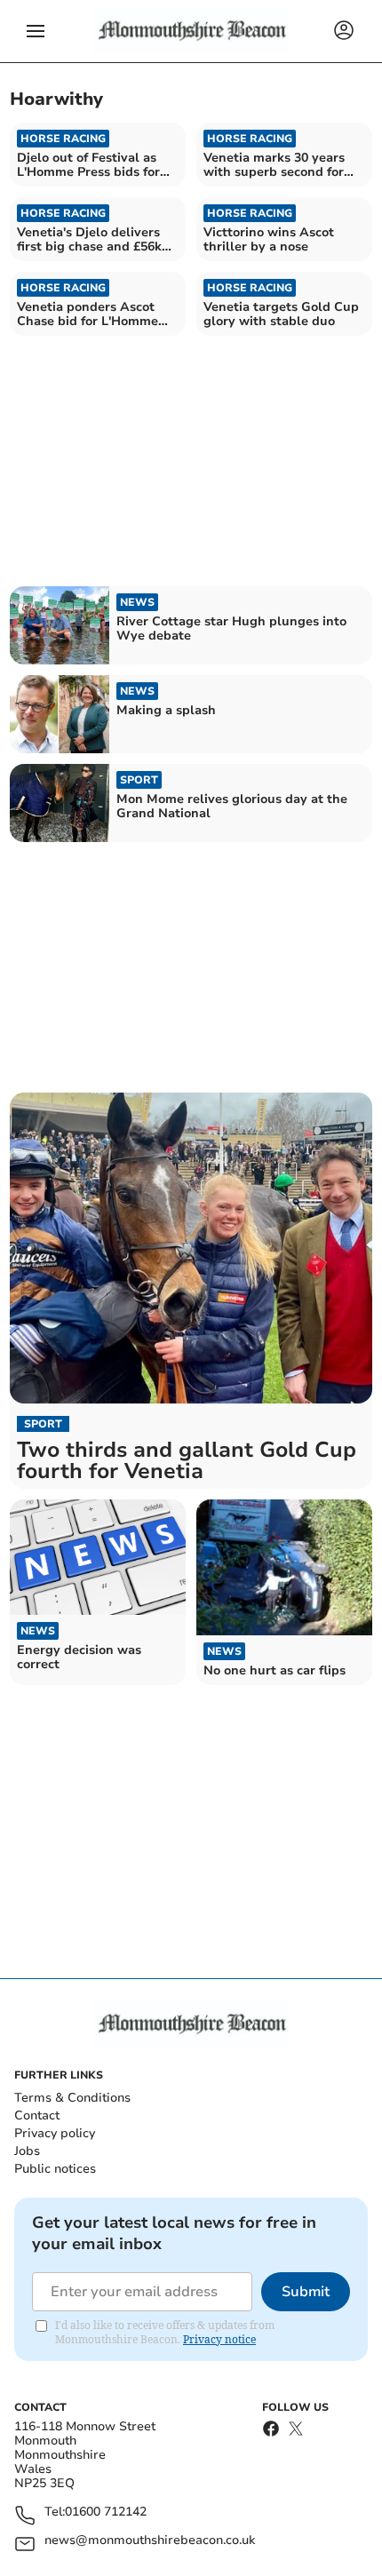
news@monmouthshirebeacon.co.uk (150, 2541)
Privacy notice (219, 2339)
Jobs (27, 2151)
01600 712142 (106, 2512)
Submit (306, 2292)
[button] (36, 31)
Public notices (55, 2169)
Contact (37, 2115)
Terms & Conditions (72, 2098)
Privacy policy (55, 2133)
